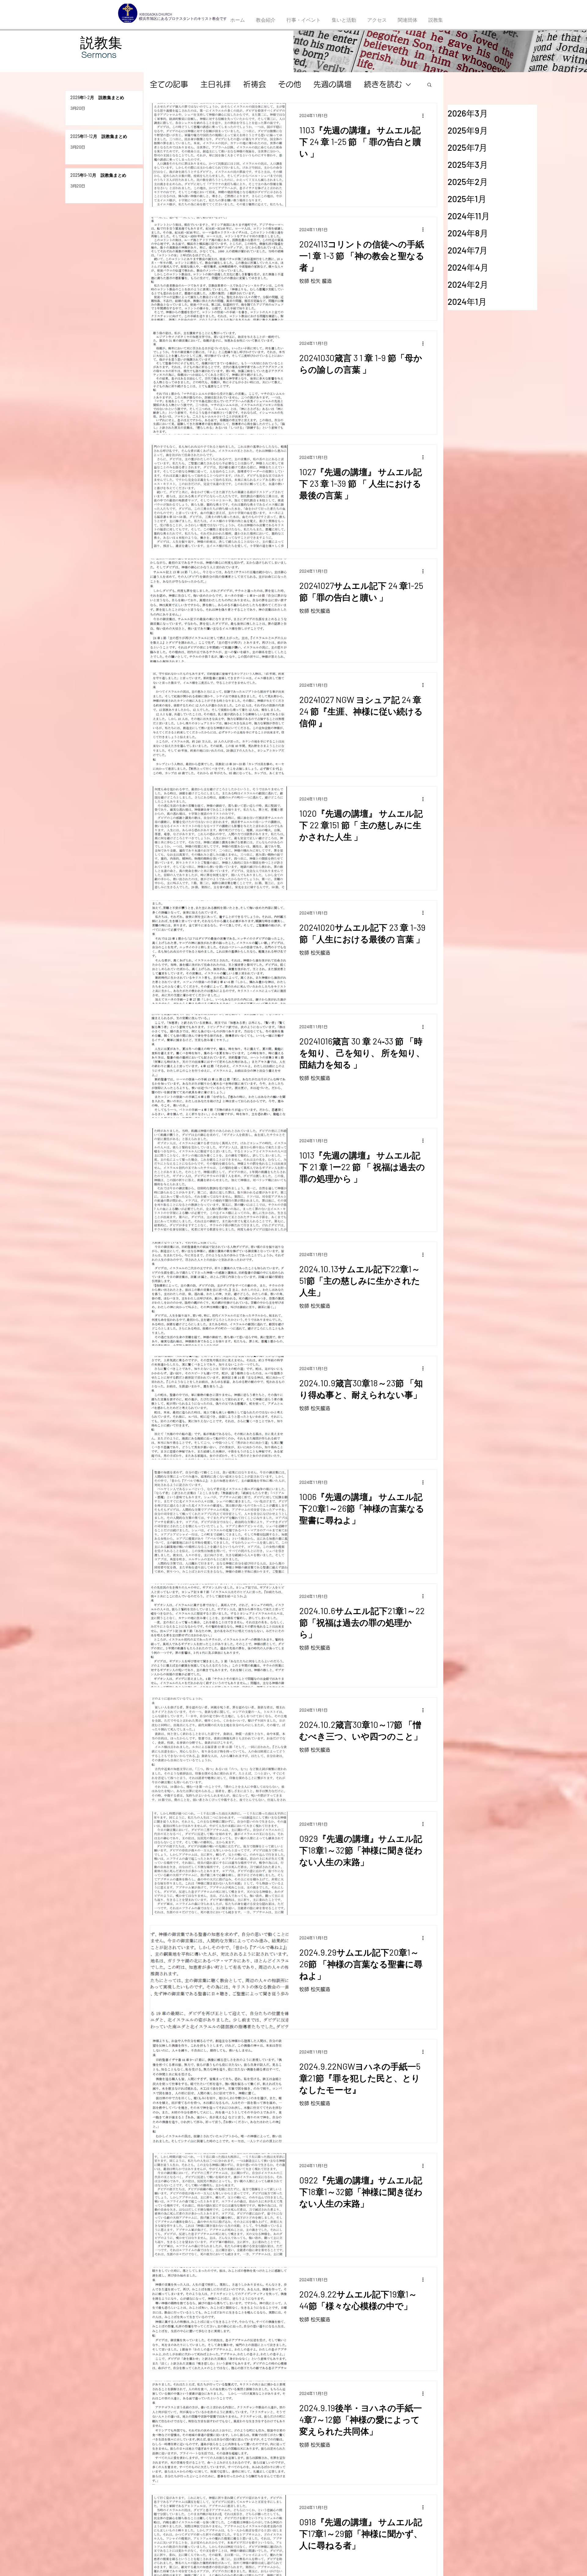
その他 (290, 84)
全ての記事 (169, 84)
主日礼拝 (216, 84)
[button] (429, 85)
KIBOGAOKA (149, 14)
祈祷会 (255, 84)
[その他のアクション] (425, 116)
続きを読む (383, 84)
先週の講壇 (332, 84)
